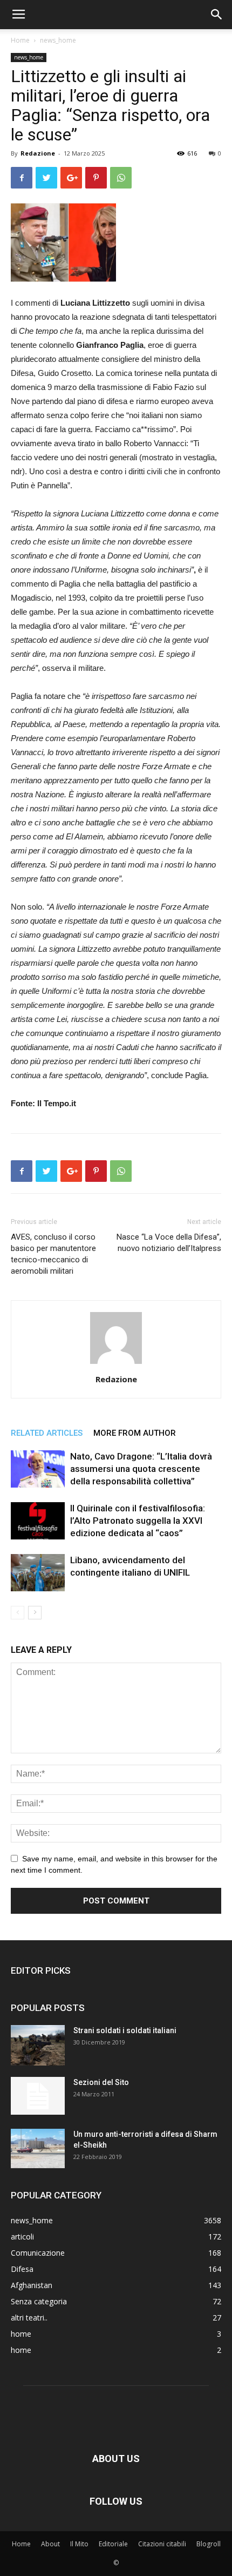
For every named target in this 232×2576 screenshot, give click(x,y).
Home (20, 40)
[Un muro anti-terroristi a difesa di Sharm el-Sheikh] (38, 2148)
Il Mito (79, 2544)
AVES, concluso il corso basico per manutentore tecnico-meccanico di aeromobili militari (53, 1254)
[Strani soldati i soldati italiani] (38, 2045)
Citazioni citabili (162, 2544)
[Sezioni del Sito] (38, 2096)
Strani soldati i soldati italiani (125, 2030)
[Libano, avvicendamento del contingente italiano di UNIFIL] (38, 1573)
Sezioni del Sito (101, 2082)
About (50, 2544)
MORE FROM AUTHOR (135, 1433)
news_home (58, 40)
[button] (217, 15)
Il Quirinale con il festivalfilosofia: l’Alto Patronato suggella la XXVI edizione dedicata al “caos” (138, 1521)
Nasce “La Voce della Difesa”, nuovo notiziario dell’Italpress (169, 1243)
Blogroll (209, 2544)
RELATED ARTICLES (47, 1433)
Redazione (38, 153)
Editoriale (113, 2544)
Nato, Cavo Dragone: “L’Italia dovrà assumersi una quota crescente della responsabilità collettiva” (141, 1469)
